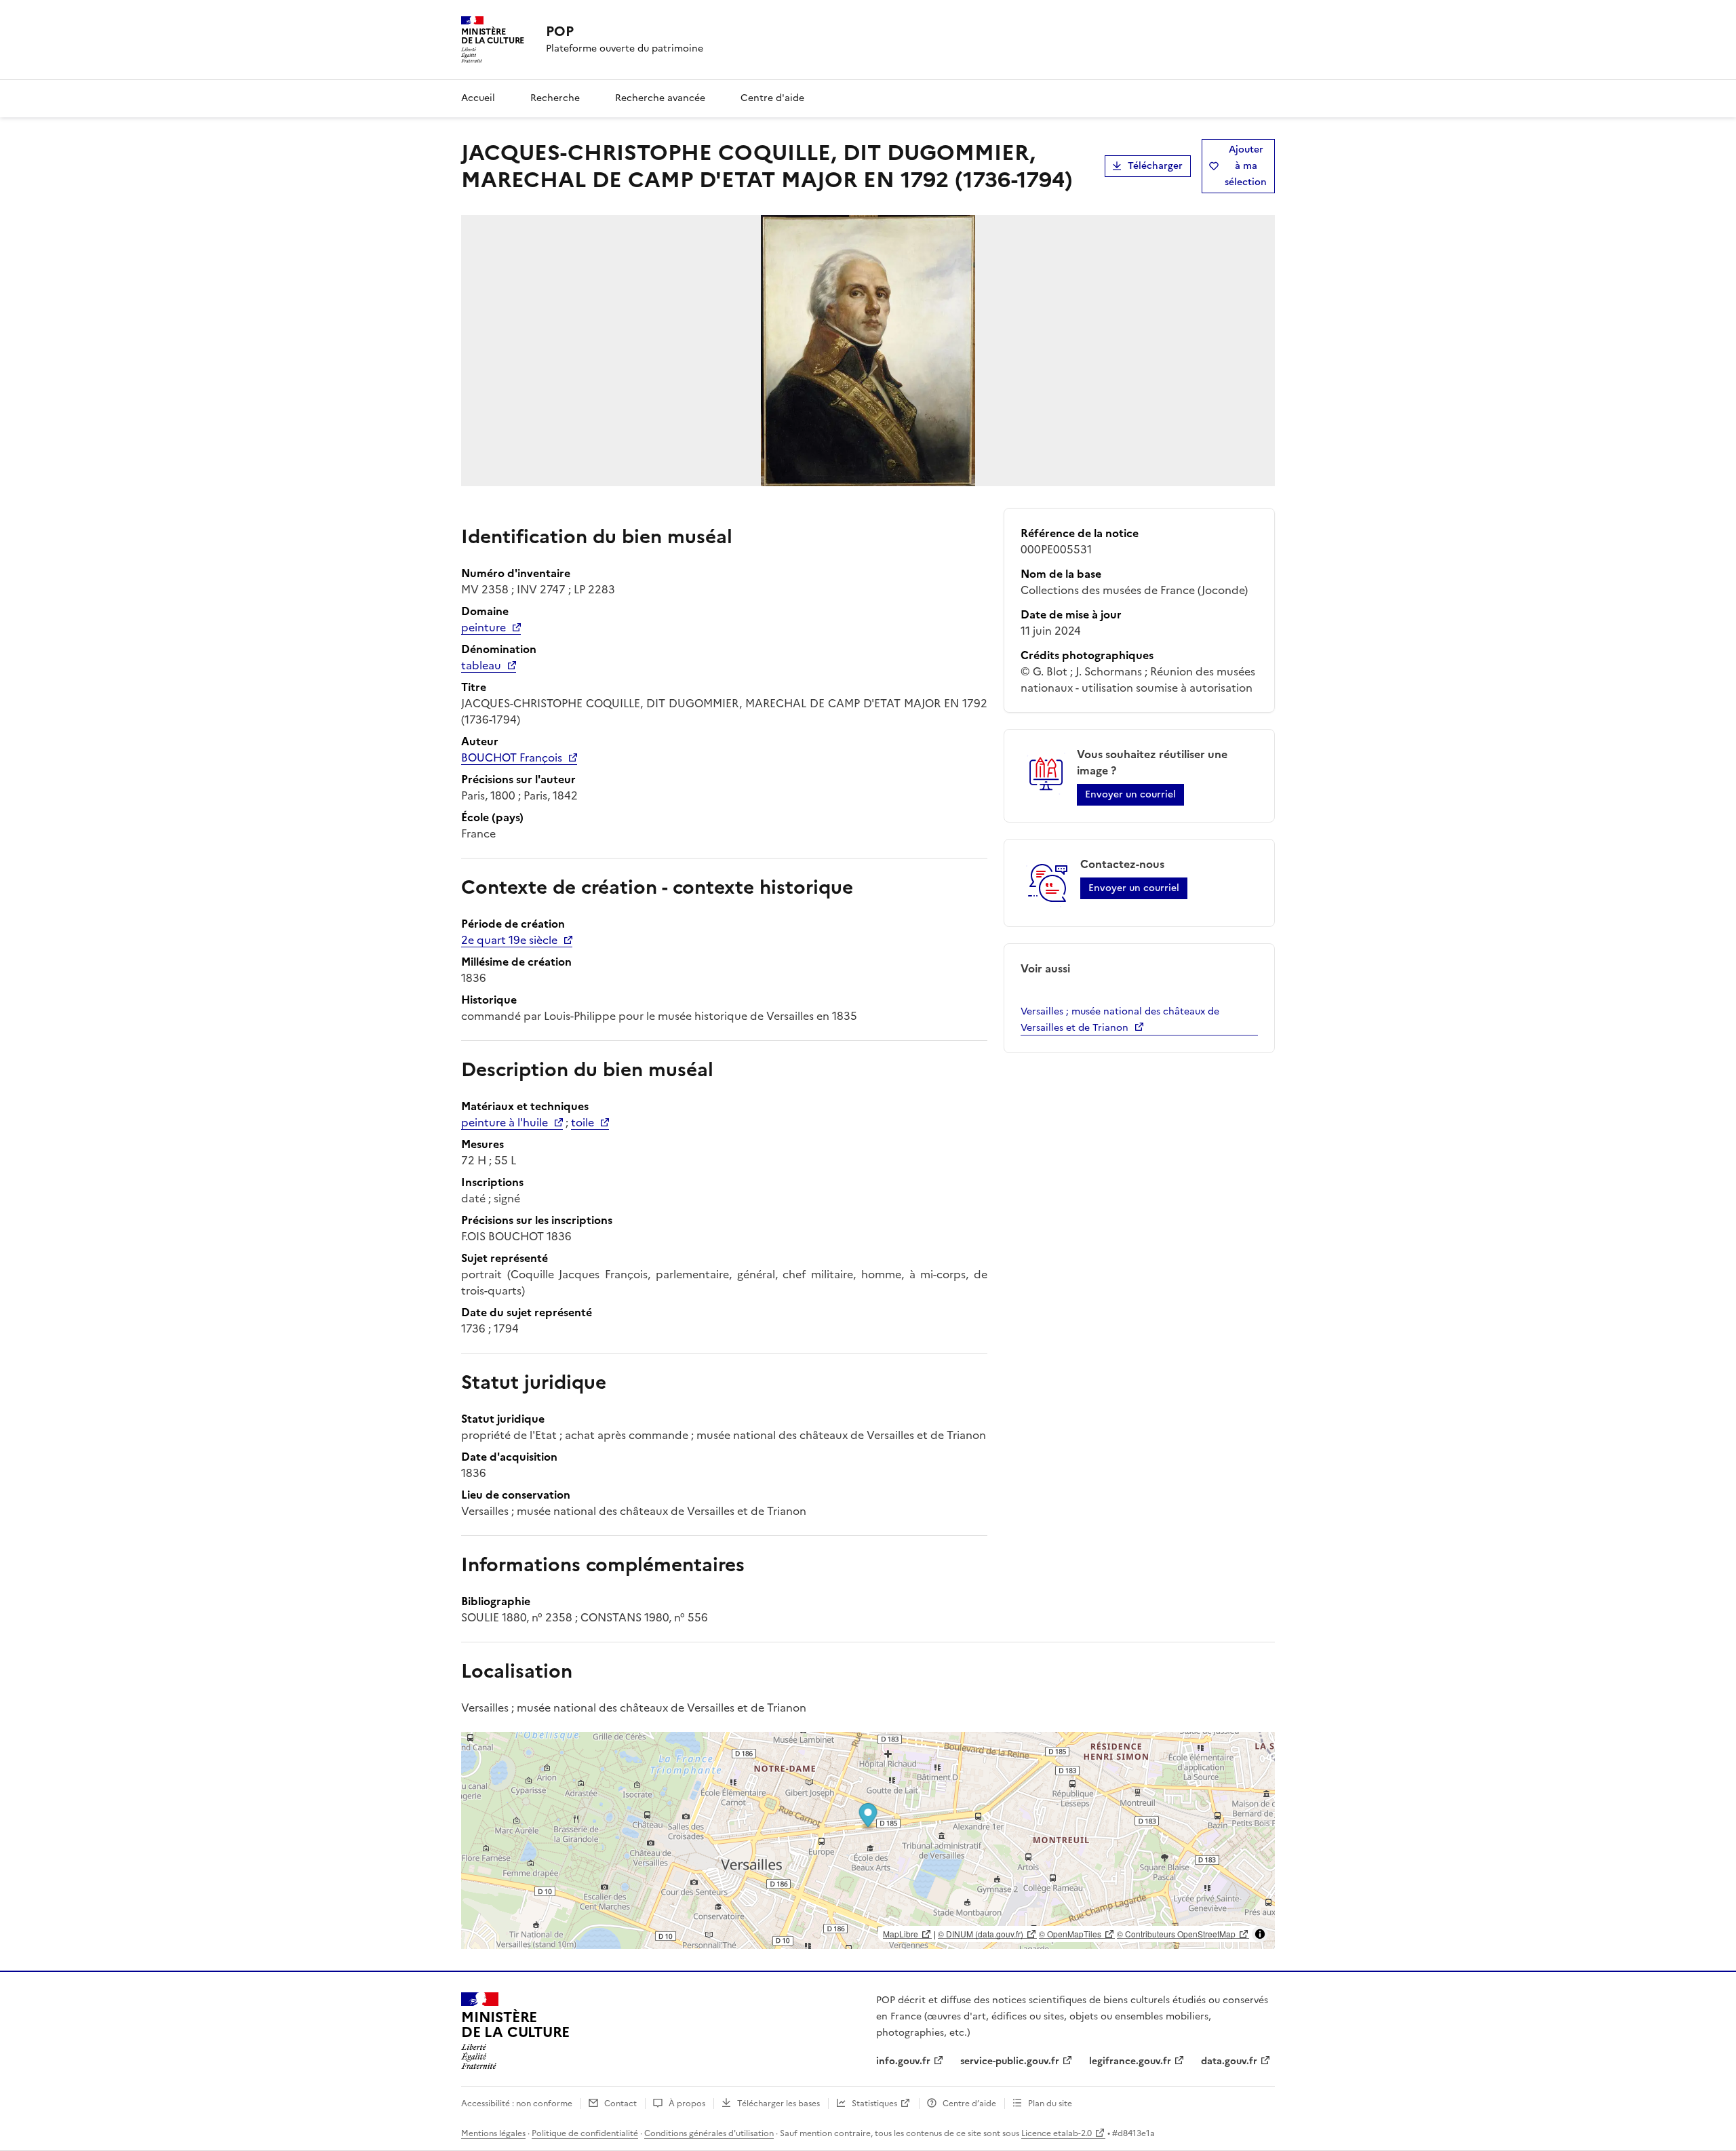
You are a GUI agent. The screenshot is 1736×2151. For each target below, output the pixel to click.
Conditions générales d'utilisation (709, 2133)
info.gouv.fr (903, 2061)
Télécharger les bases (778, 2104)
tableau (481, 665)
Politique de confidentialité (585, 2133)
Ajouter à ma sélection (1246, 166)
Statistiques (874, 2104)
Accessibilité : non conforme (517, 2104)
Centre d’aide (969, 2104)
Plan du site (1050, 2104)
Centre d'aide (772, 98)
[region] (868, 1840)
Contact (620, 2104)
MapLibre (901, 1934)
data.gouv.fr (1229, 2061)
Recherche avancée (660, 98)
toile (583, 1122)
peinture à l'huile (505, 1122)
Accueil (478, 98)
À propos (687, 2104)
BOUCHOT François (512, 757)
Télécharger (1155, 166)
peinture (484, 627)
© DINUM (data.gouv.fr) (981, 1934)
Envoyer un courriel (1130, 794)
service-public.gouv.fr (1010, 2061)
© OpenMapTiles (1070, 1934)
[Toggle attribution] (1260, 1934)
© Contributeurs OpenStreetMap (1176, 1934)
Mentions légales (493, 2133)
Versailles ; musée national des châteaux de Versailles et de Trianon (1120, 1020)
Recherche (555, 98)
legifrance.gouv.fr (1130, 2061)
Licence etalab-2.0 (1057, 2133)
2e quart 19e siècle (509, 940)
